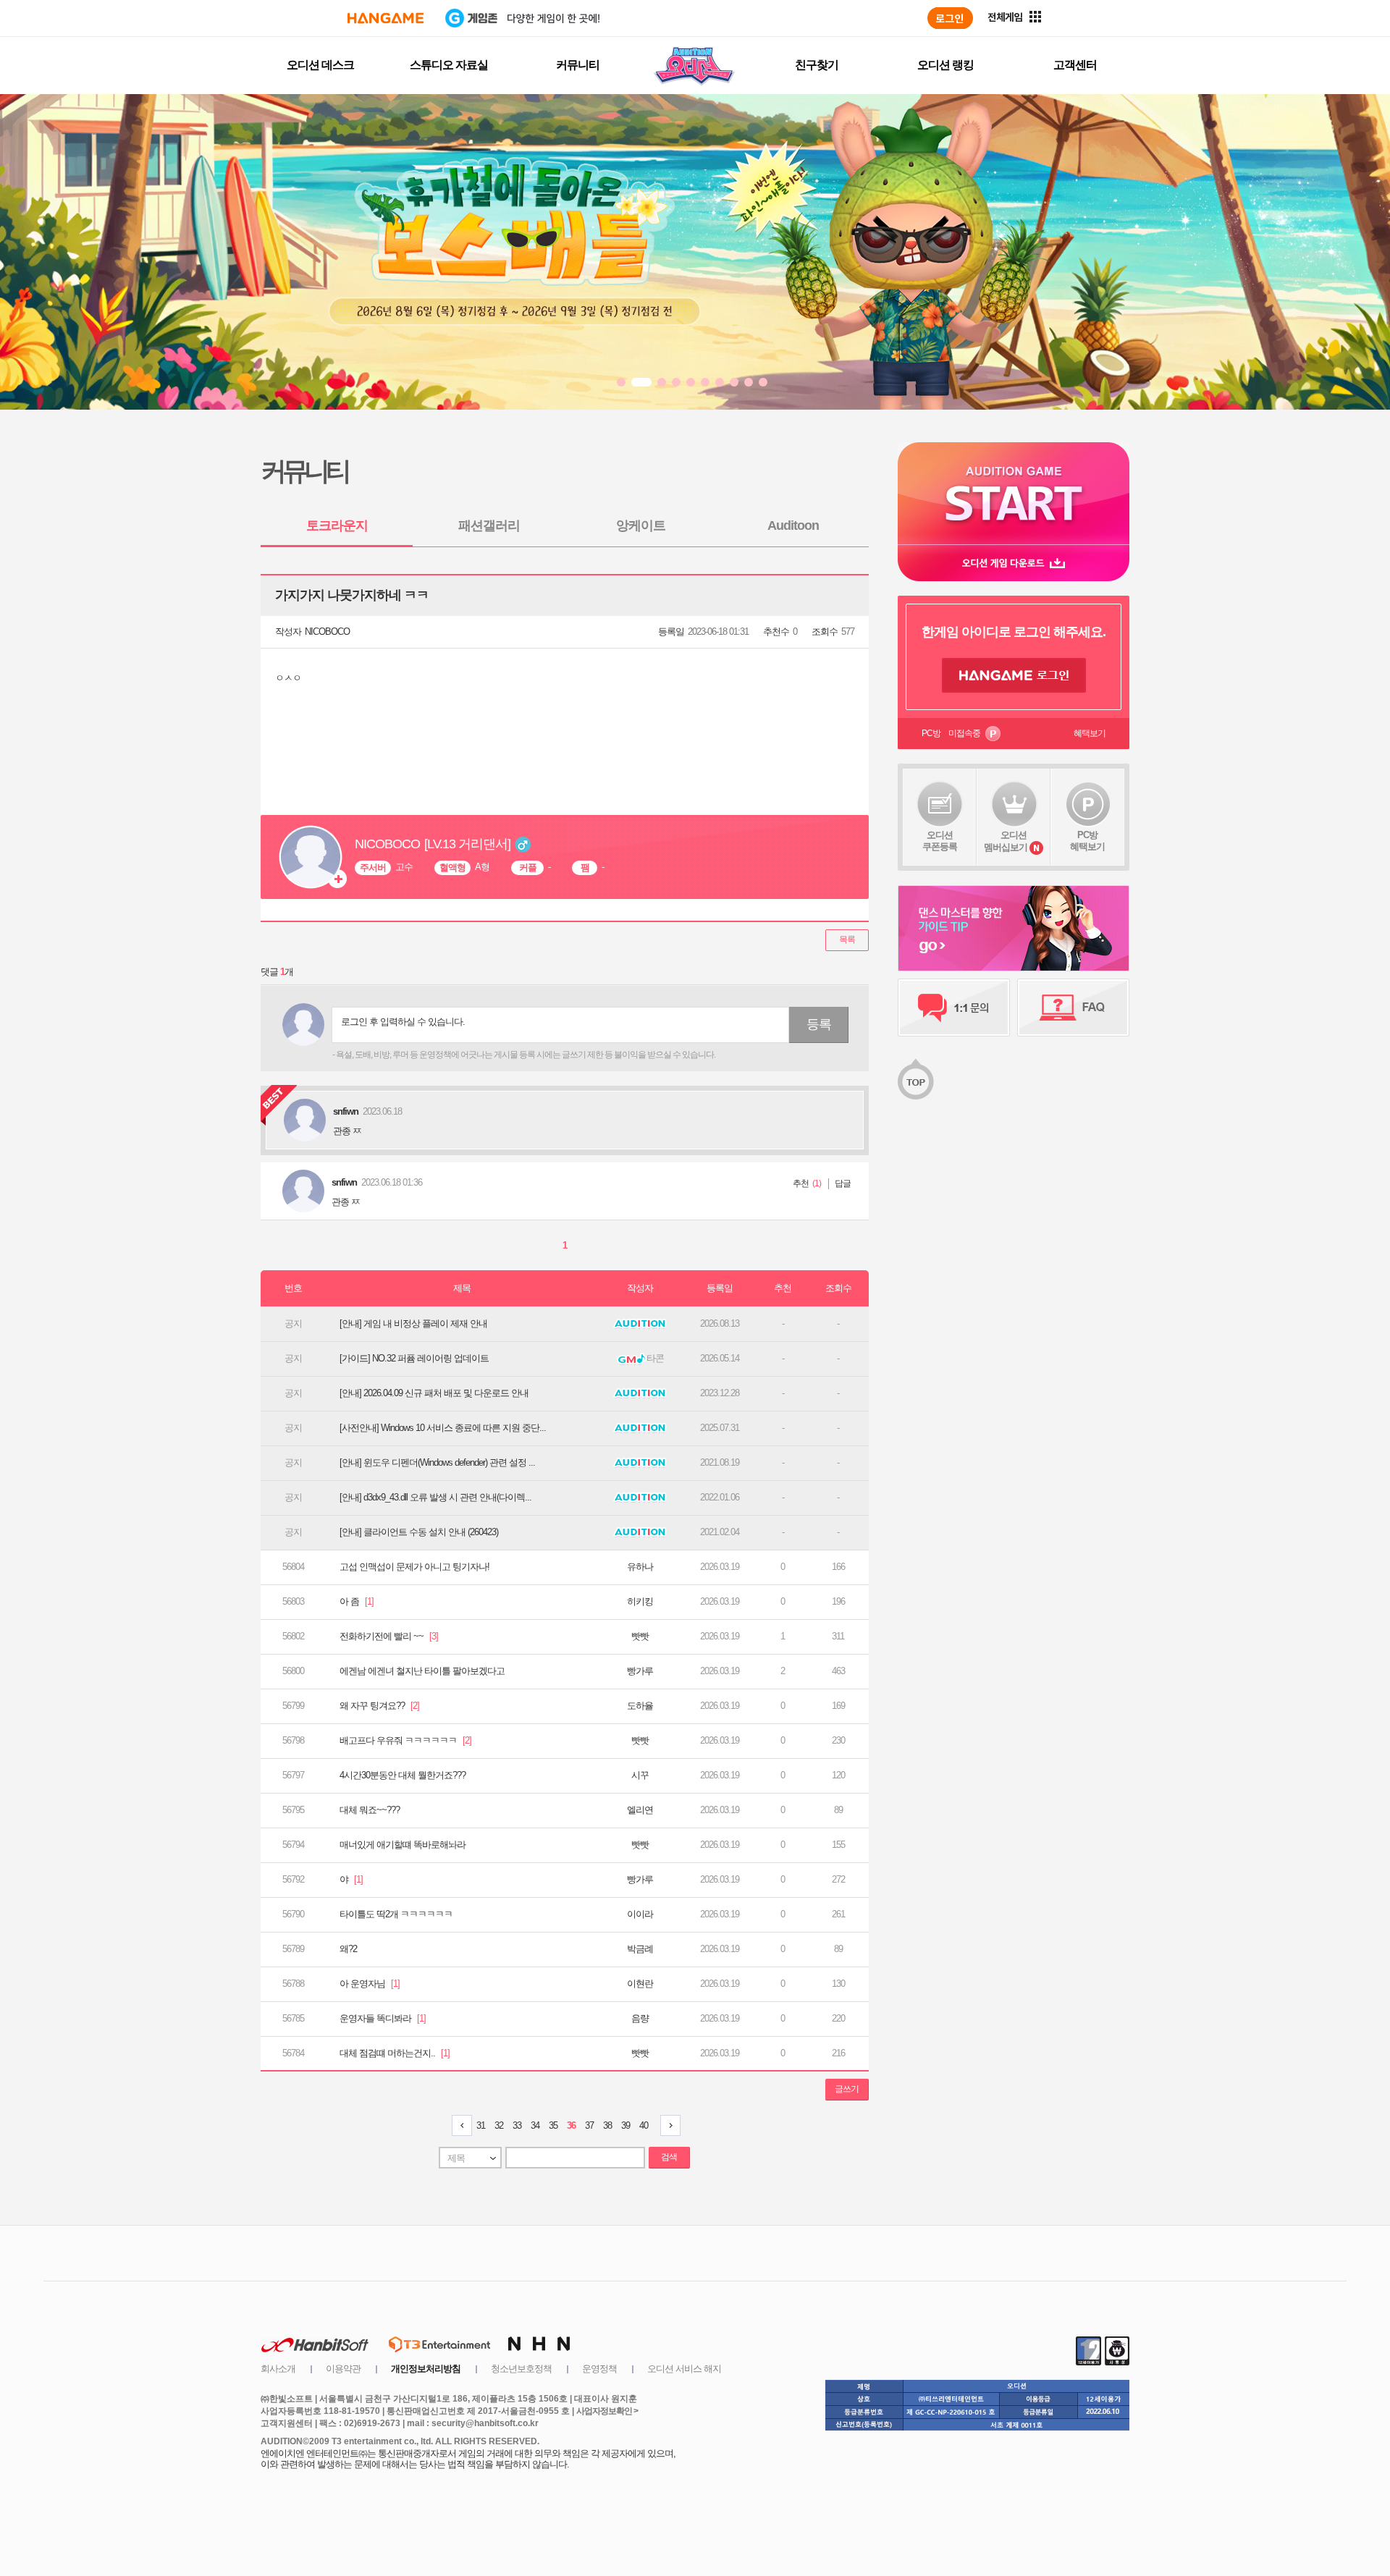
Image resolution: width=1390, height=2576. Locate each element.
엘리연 (640, 1810)
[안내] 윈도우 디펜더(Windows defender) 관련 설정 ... (437, 1462)
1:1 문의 (954, 1008)
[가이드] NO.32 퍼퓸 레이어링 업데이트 (414, 1358)
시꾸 (640, 1775)
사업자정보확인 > (607, 2411)
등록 (819, 1024)
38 (607, 2125)
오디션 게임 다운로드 (1014, 563)
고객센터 (1075, 65)
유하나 (640, 1567)
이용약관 (343, 2369)
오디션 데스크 (320, 65)
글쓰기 (847, 2089)
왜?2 (348, 1949)
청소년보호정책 (521, 2369)
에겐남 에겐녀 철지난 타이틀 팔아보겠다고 (422, 1671)
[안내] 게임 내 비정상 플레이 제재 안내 (413, 1323)
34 (535, 2125)
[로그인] (950, 18)
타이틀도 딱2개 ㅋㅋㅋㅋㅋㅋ (396, 1914)
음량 (640, 2018)
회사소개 (278, 2369)
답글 (843, 1183)
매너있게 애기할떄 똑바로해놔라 (403, 1845)
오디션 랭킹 (945, 65)
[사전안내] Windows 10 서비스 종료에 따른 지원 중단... (443, 1428)
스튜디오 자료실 (449, 65)
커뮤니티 (578, 65)
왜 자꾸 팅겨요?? (379, 1706)
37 (589, 2125)
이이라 (640, 1914)
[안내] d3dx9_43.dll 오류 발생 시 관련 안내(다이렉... (435, 1497)
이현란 (640, 1984)
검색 (669, 2157)
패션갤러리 (489, 525)
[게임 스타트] (1014, 493)
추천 (801, 1183)
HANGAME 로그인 (1014, 675)
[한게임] (386, 18)
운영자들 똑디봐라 (383, 2018)
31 (481, 2125)
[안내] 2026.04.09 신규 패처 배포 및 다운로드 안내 (434, 1393)
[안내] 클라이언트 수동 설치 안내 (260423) (419, 1532)
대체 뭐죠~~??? (370, 1810)
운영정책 (599, 2369)
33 (517, 2125)
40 (644, 2125)
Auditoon (793, 525)
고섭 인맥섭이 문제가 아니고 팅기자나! (414, 1567)
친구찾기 (817, 65)
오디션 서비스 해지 (684, 2369)
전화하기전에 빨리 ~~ (389, 1636)
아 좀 (357, 1601)
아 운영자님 (370, 1984)
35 (553, 2125)
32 (499, 2125)
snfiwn (344, 1182)
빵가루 (640, 1671)
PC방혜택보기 (1087, 841)
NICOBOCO (327, 632)
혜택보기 (1090, 733)
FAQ (1073, 1008)
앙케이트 (641, 525)
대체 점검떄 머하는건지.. (395, 2053)
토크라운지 (337, 525)
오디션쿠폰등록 (940, 841)
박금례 (640, 1949)
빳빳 (640, 1636)
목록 (847, 939)
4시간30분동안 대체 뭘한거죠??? (403, 1775)
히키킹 (640, 1601)
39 (625, 2125)
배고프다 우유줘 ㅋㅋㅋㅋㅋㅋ (405, 1740)
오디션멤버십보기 (1006, 841)
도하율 (640, 1706)
